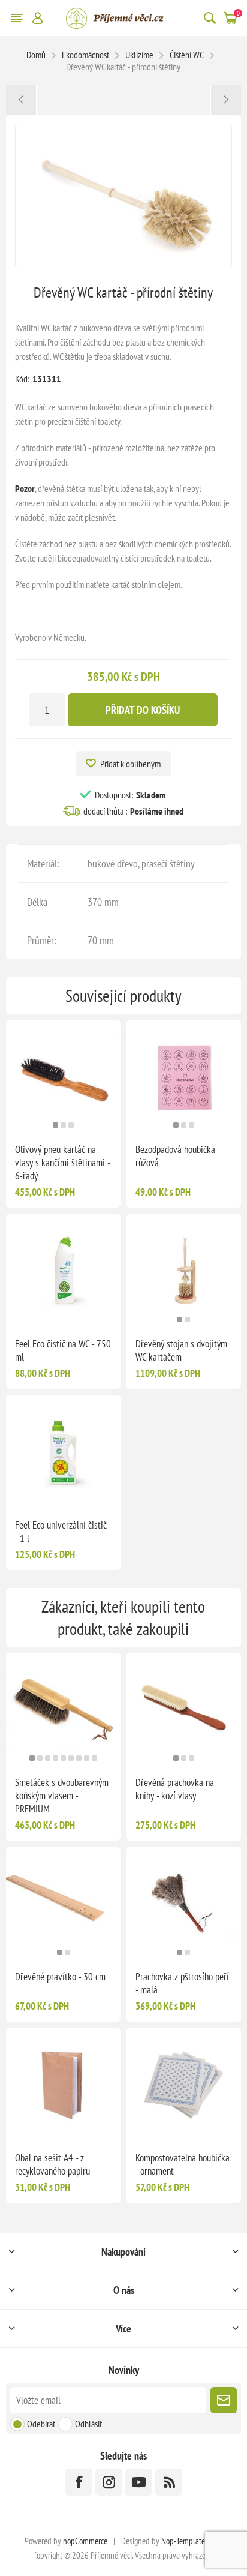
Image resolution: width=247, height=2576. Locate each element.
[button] (55, 1125)
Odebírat (41, 2424)
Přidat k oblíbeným (130, 764)
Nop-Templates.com (192, 2541)
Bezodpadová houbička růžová (175, 1156)
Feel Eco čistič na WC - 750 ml (63, 1350)
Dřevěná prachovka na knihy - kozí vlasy (175, 1789)
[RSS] (169, 2482)
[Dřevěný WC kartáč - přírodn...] (226, 100)
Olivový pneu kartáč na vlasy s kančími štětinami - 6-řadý (62, 1163)
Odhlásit (88, 2424)
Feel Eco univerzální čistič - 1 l (61, 1532)
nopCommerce (85, 2541)
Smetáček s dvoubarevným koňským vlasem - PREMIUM (62, 1796)
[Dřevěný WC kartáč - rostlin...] (21, 100)
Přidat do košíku (143, 710)
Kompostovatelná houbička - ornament (183, 2164)
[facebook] (79, 2482)
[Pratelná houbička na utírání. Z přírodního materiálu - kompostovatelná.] (184, 2085)
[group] (63, 1077)
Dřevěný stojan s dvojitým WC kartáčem (181, 1350)
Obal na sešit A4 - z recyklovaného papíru (52, 2164)
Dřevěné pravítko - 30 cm (60, 1977)
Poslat (224, 2400)
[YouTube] (139, 2482)
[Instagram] (109, 2482)
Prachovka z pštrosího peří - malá (182, 1983)
